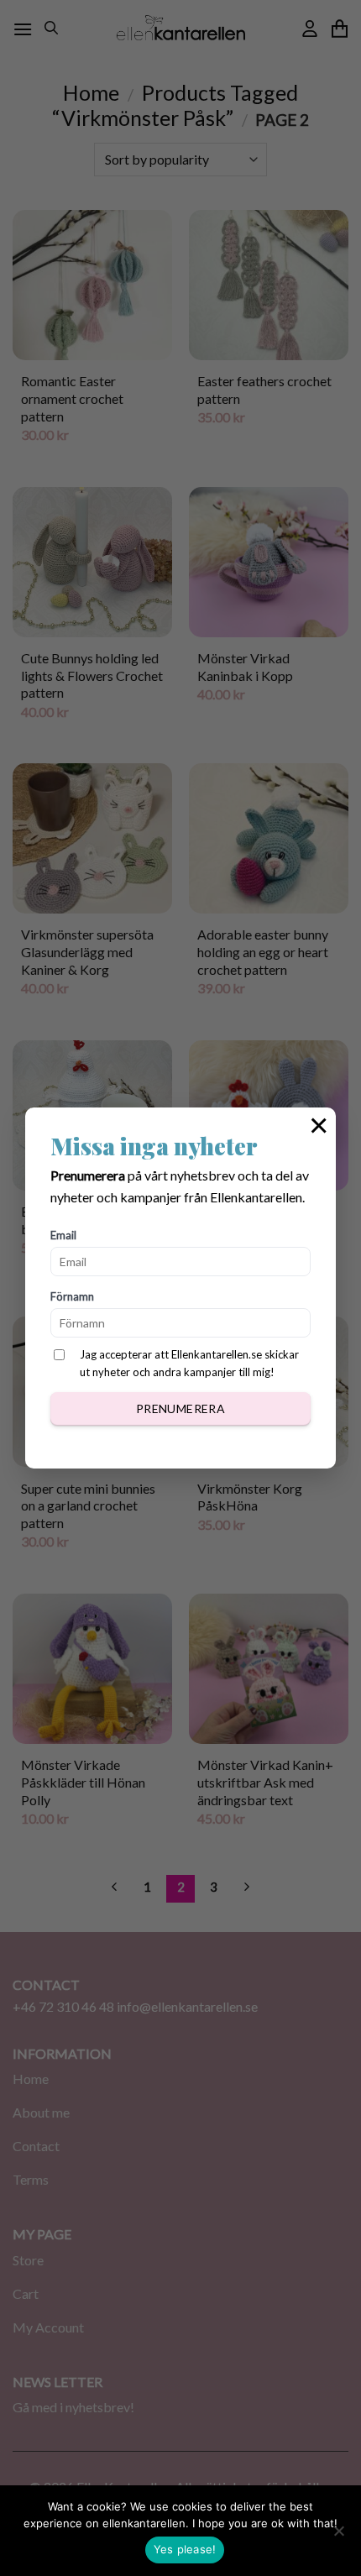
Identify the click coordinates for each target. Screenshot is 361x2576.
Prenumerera (181, 1408)
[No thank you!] (338, 2536)
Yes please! (185, 2549)
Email (63, 1235)
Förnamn (72, 1296)
